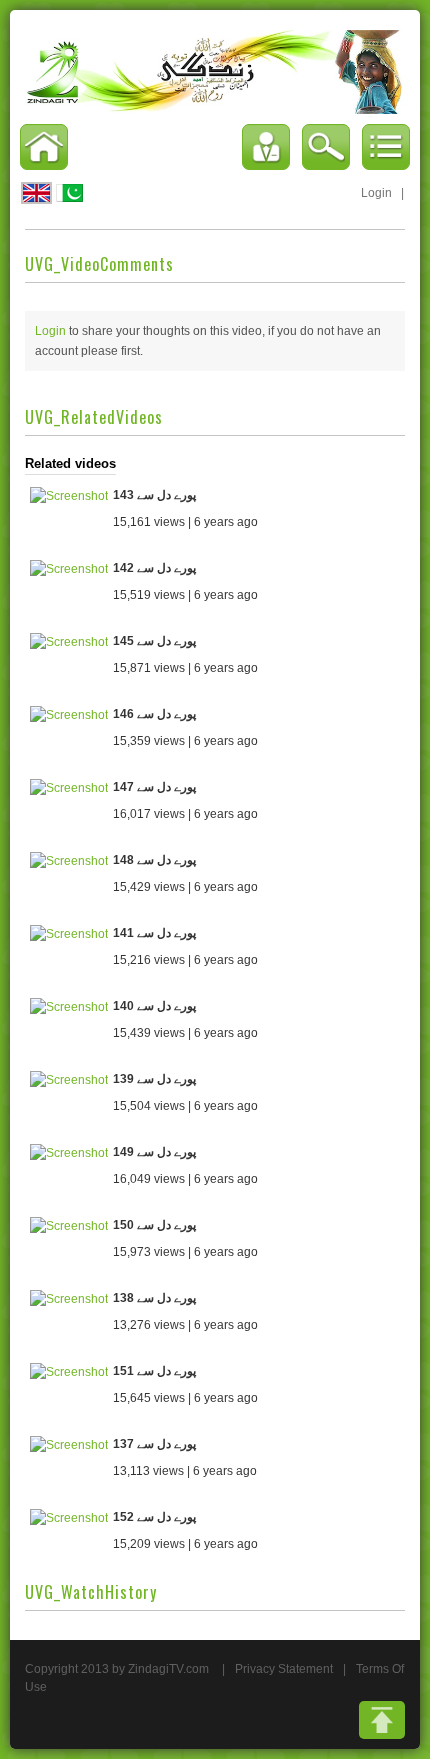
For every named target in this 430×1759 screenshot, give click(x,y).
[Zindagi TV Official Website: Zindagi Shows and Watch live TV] (215, 71)
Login (376, 193)
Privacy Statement (284, 1669)
